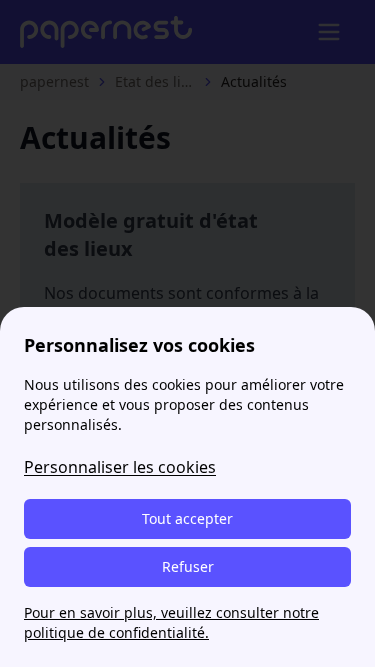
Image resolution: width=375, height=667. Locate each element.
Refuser (188, 566)
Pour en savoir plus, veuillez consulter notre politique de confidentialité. (171, 622)
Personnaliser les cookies (120, 467)
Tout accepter (187, 518)
